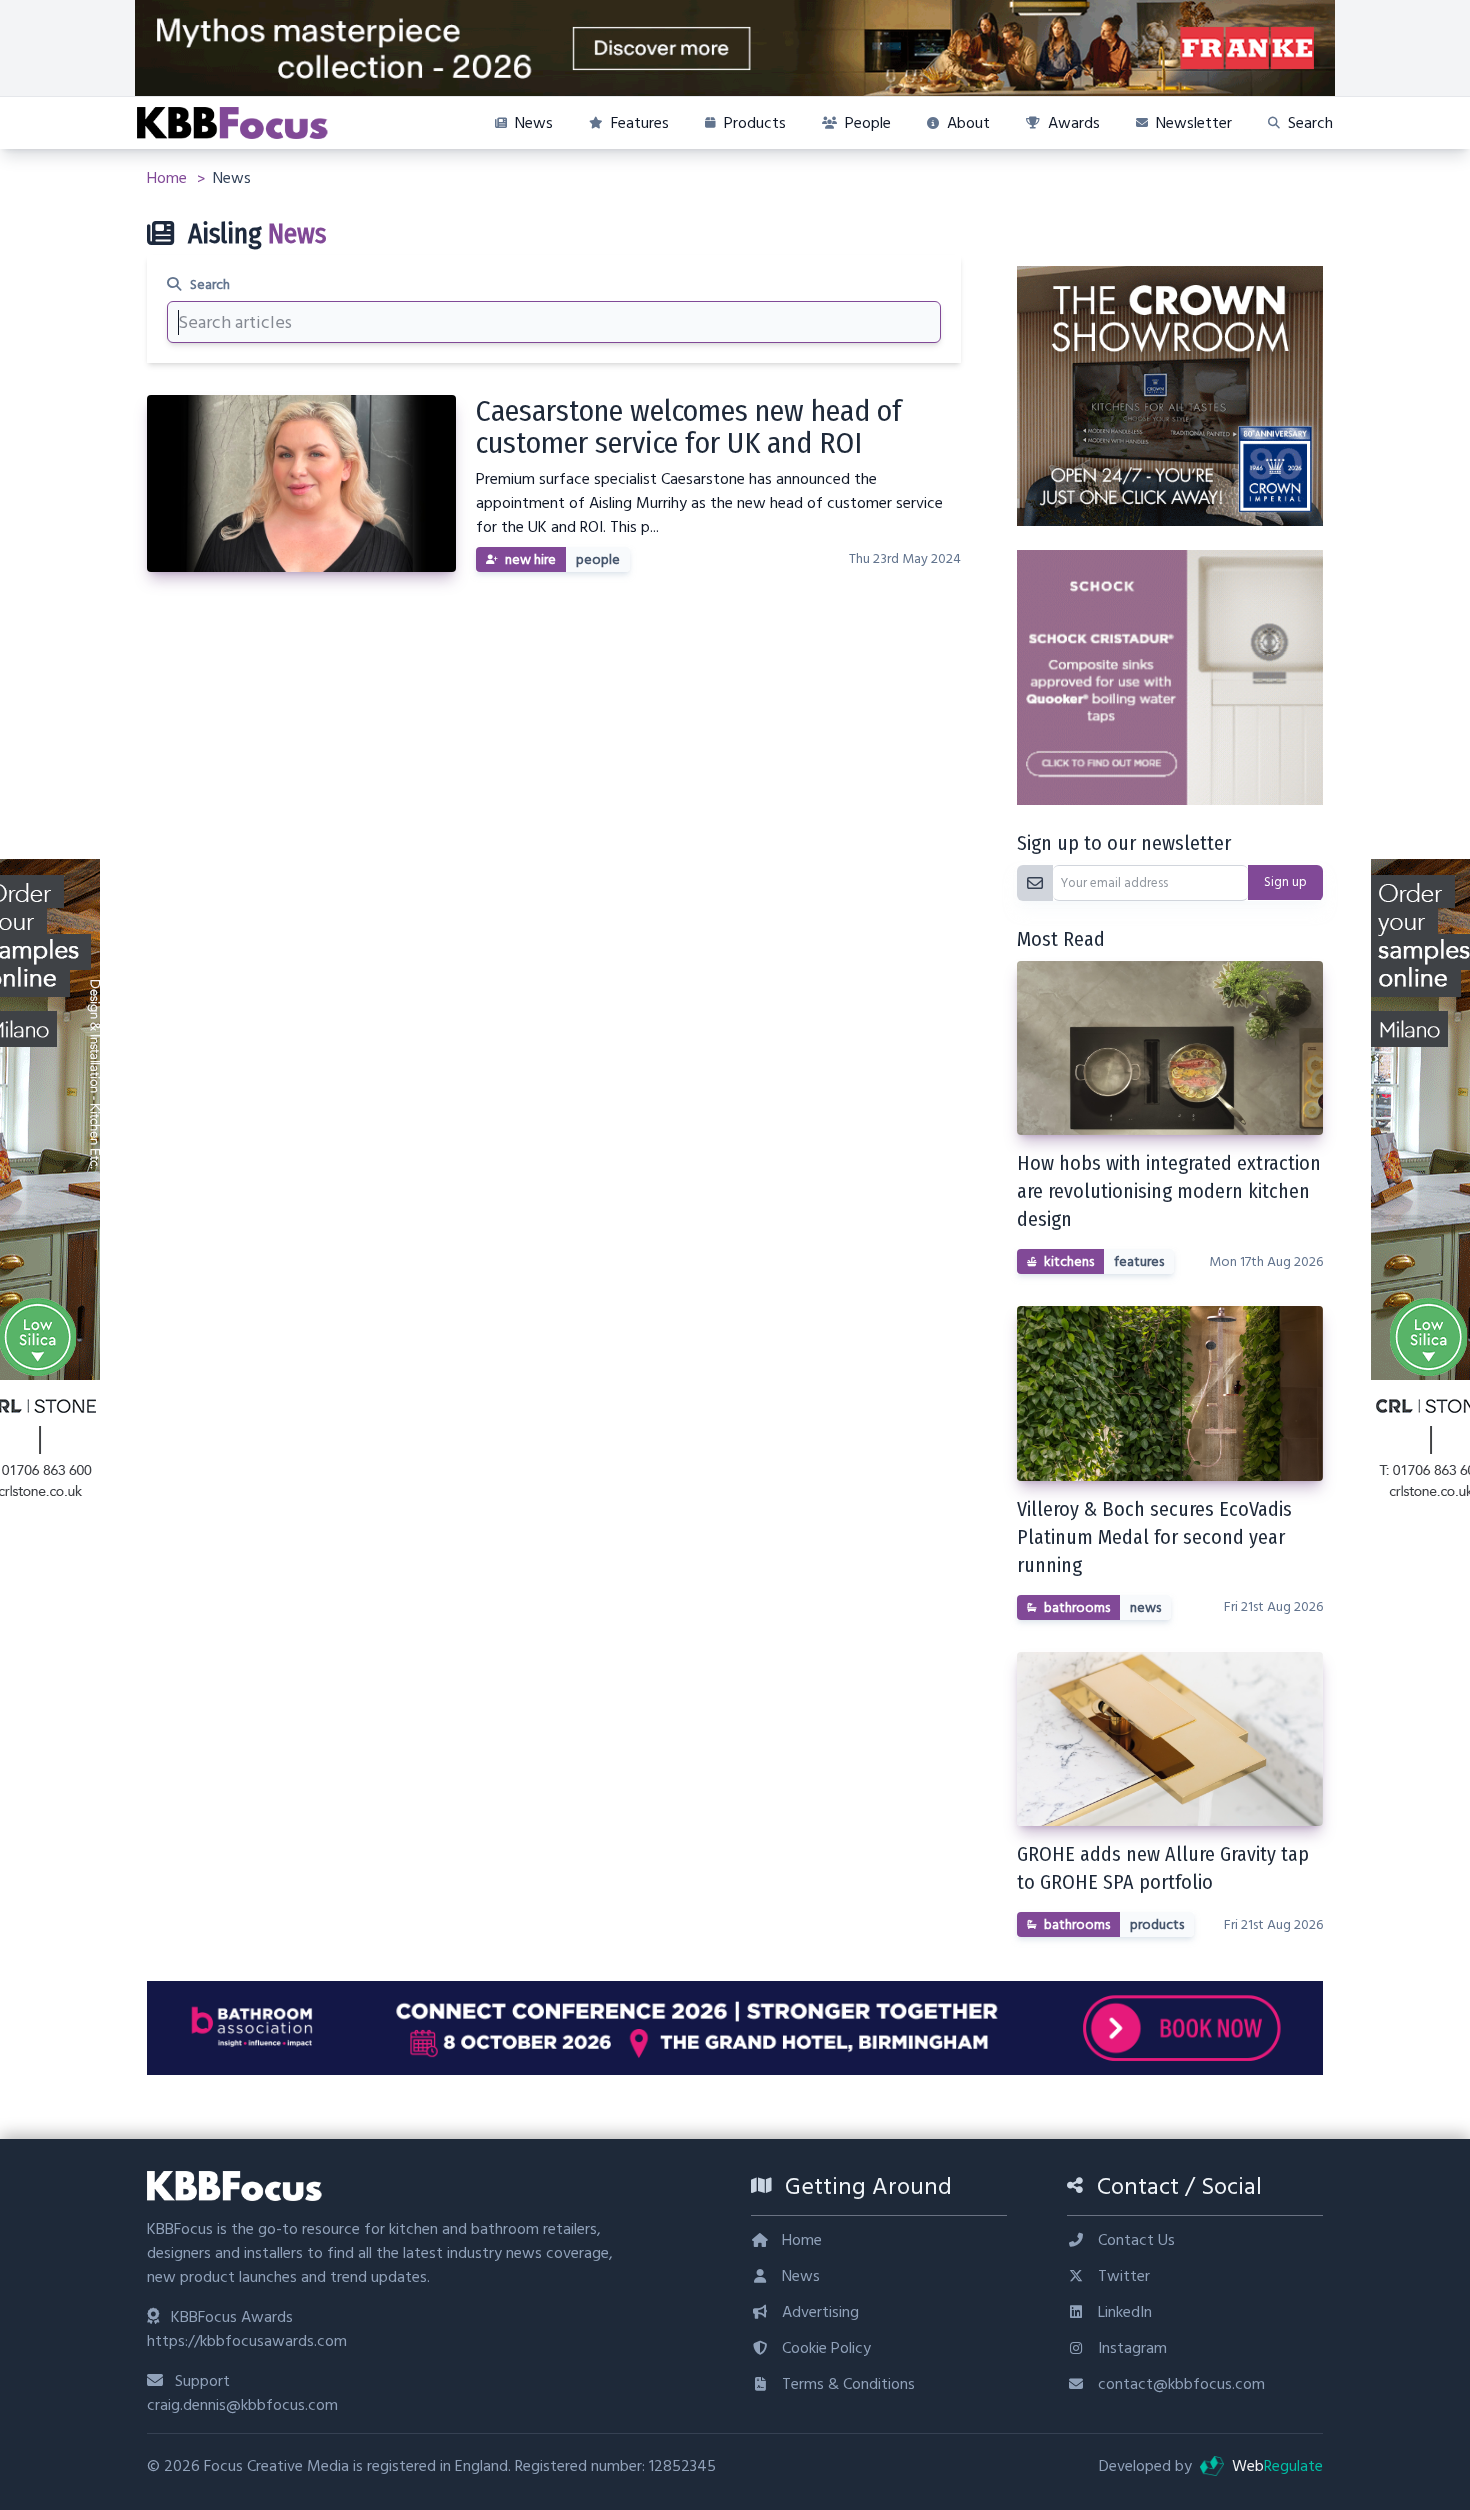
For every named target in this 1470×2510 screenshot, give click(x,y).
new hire (530, 560)
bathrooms (1077, 1608)
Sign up (1285, 882)
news (1145, 1608)
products (1157, 1925)
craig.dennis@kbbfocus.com (242, 2405)
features (1139, 1262)
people (598, 560)
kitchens (1069, 1262)
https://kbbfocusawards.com (247, 2341)
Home (169, 178)
